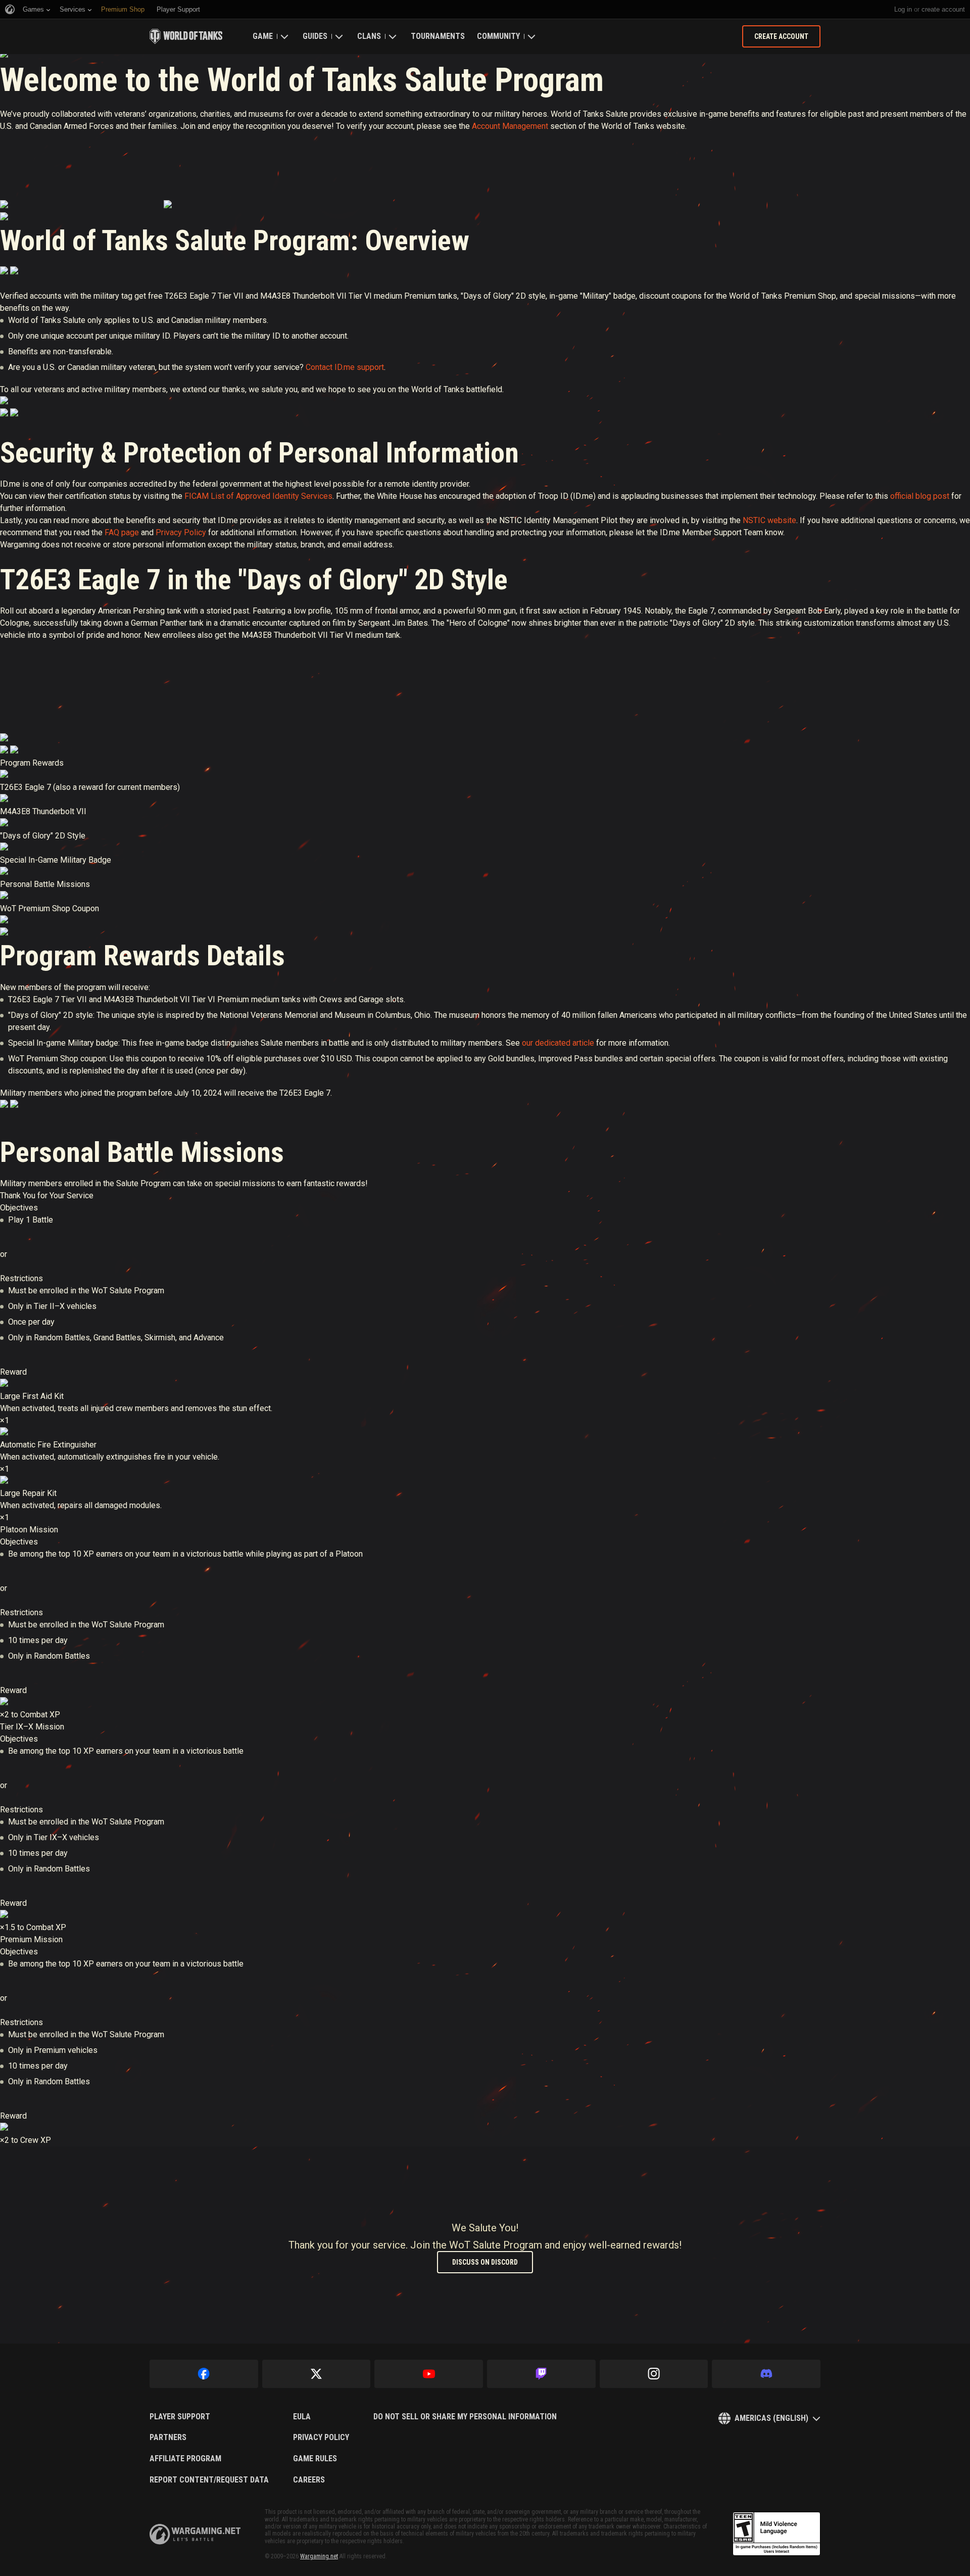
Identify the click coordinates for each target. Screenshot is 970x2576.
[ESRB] (777, 2534)
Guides (315, 36)
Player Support (180, 2417)
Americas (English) (771, 2418)
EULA (302, 2417)
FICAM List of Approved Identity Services (258, 496)
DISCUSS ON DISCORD (485, 2262)
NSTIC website (769, 520)
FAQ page (122, 532)
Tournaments (438, 36)
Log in (903, 9)
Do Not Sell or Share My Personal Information (465, 2417)
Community (498, 36)
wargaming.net (195, 2534)
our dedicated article (558, 1043)
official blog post (920, 496)
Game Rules (315, 2459)
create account (943, 9)
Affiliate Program (185, 2459)
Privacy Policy (181, 532)
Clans (369, 36)
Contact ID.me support (345, 367)
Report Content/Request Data (209, 2480)
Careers (309, 2480)
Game (263, 36)
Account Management (510, 126)
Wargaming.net (319, 2556)
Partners (168, 2438)
